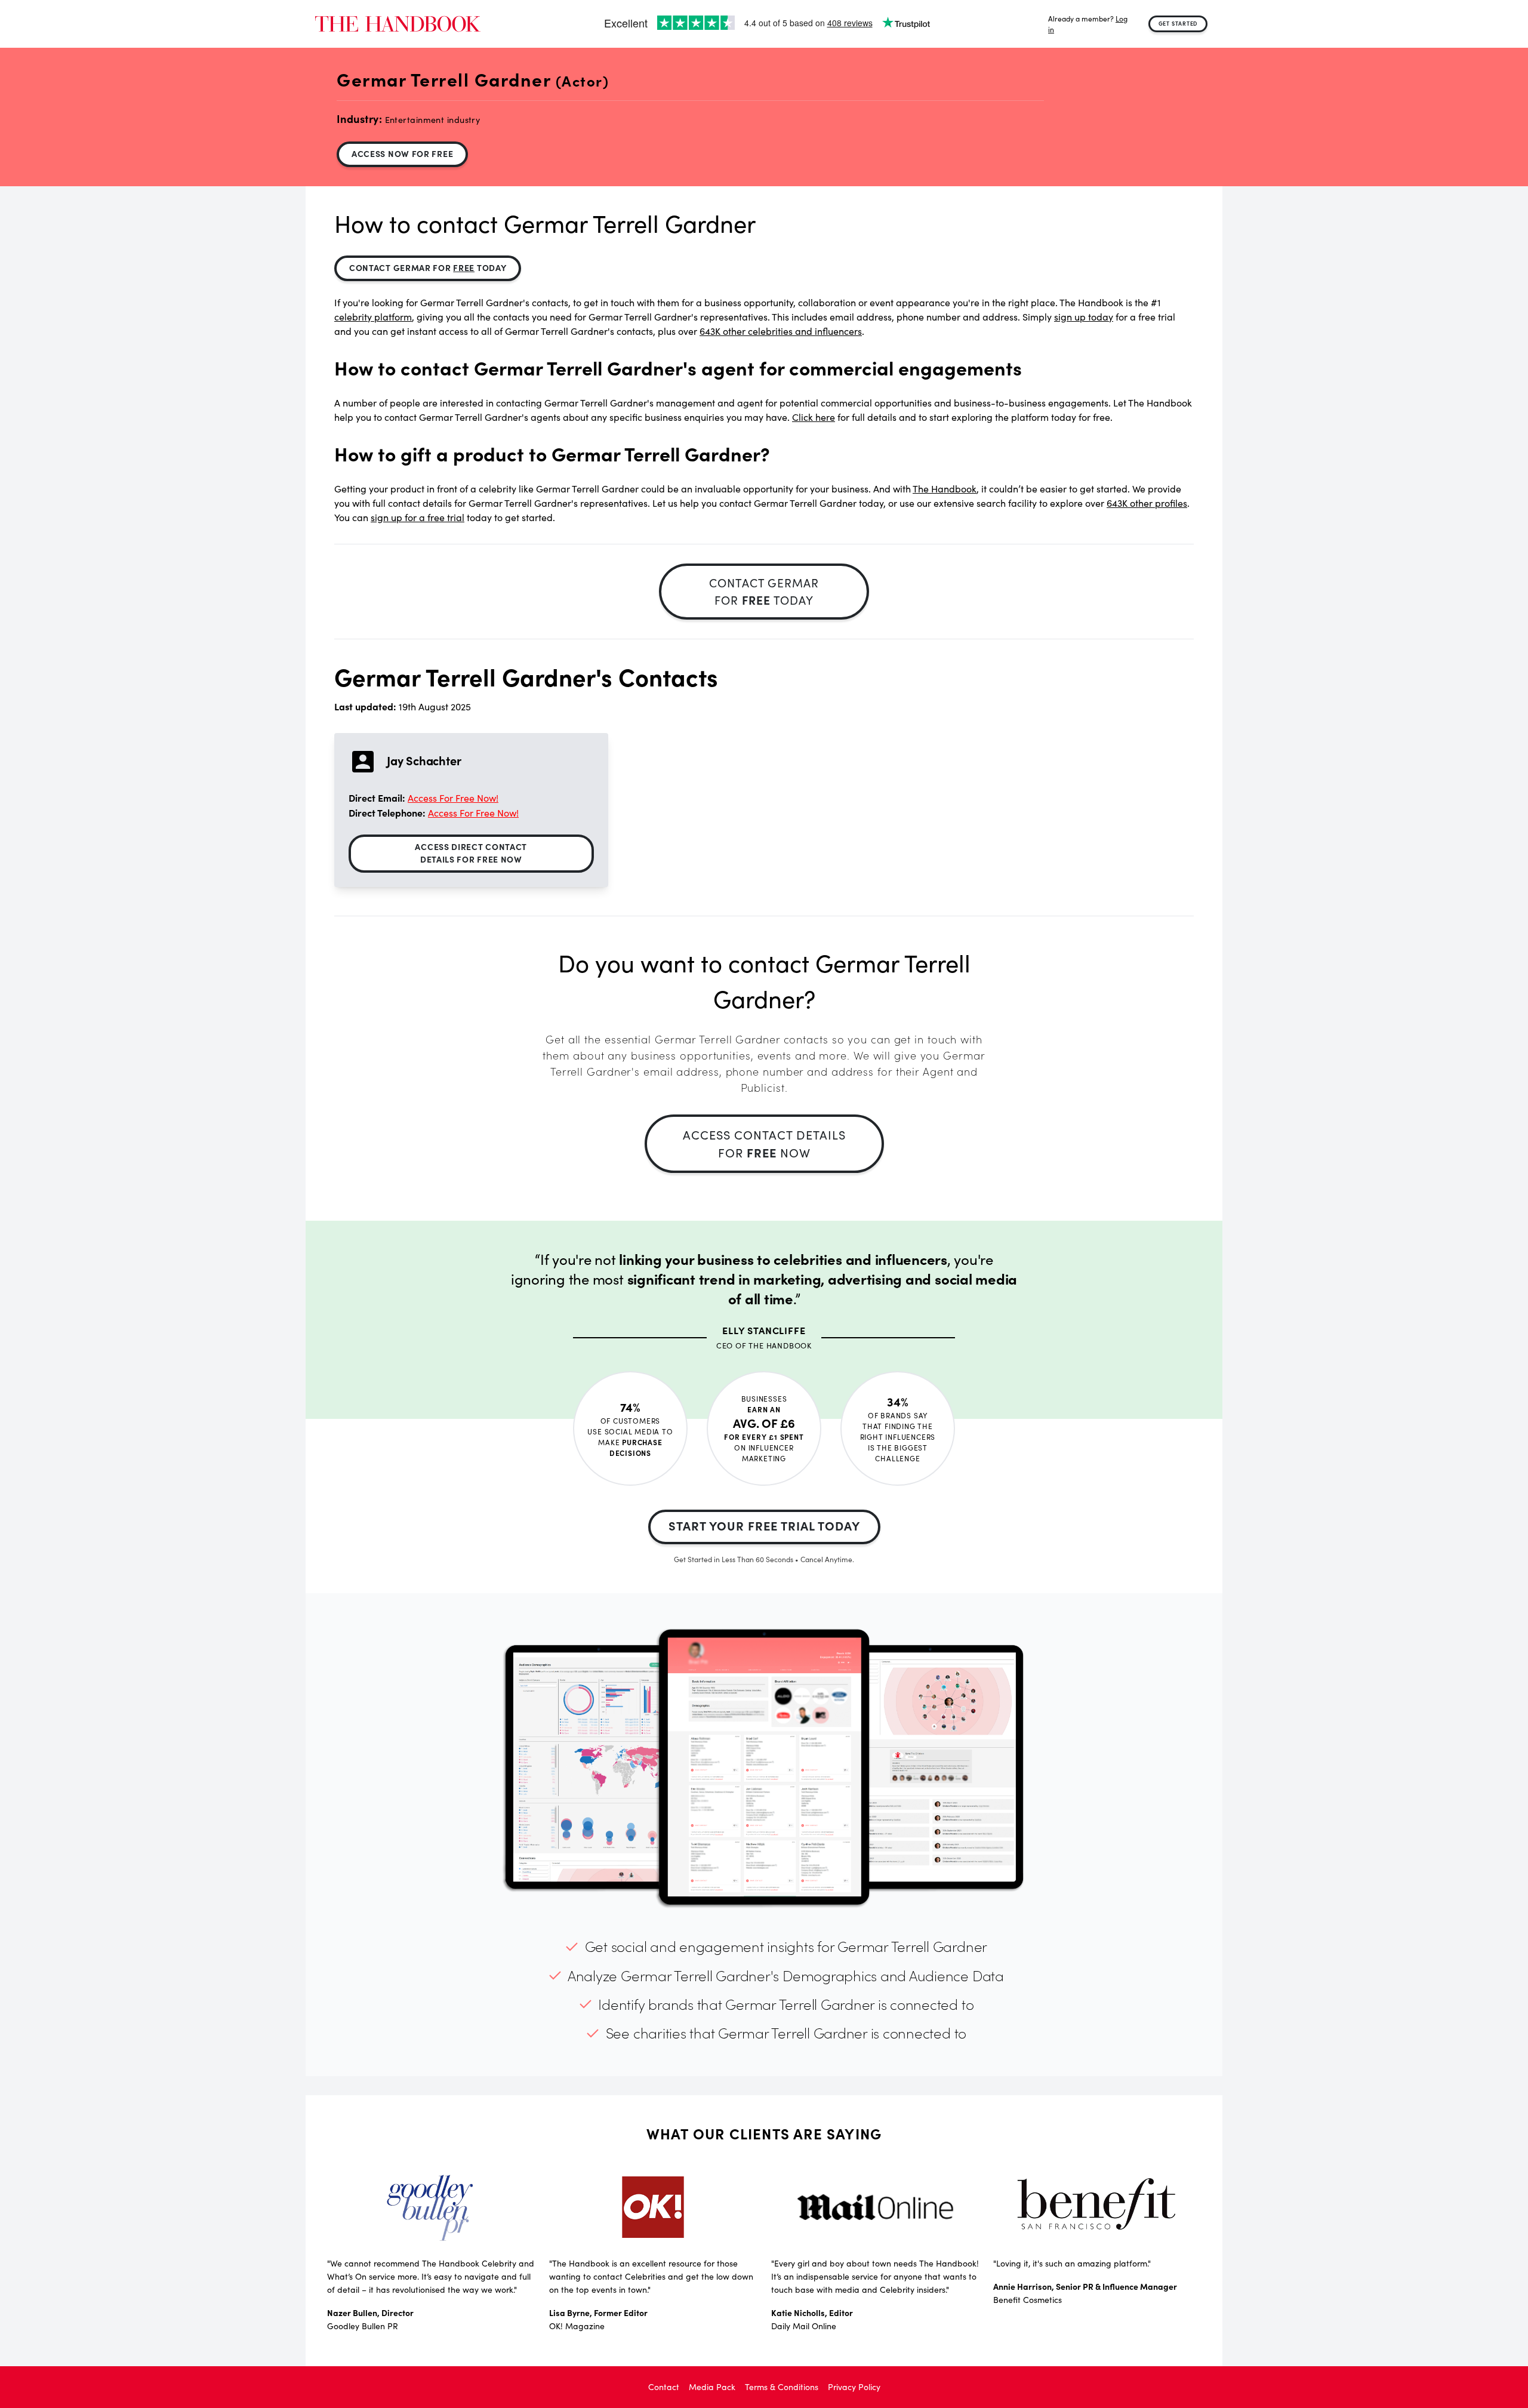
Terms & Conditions (782, 2387)
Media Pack (712, 2387)
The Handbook (945, 489)
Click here (814, 417)
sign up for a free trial (418, 517)
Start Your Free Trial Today (764, 1525)
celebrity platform (373, 317)
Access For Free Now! (453, 798)
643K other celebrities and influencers (781, 331)
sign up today (1084, 317)
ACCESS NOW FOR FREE (402, 153)
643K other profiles (1147, 503)
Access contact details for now (764, 1143)
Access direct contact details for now (471, 853)
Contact (664, 2387)
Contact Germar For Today (428, 267)
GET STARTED (1178, 23)
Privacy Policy (854, 2387)
